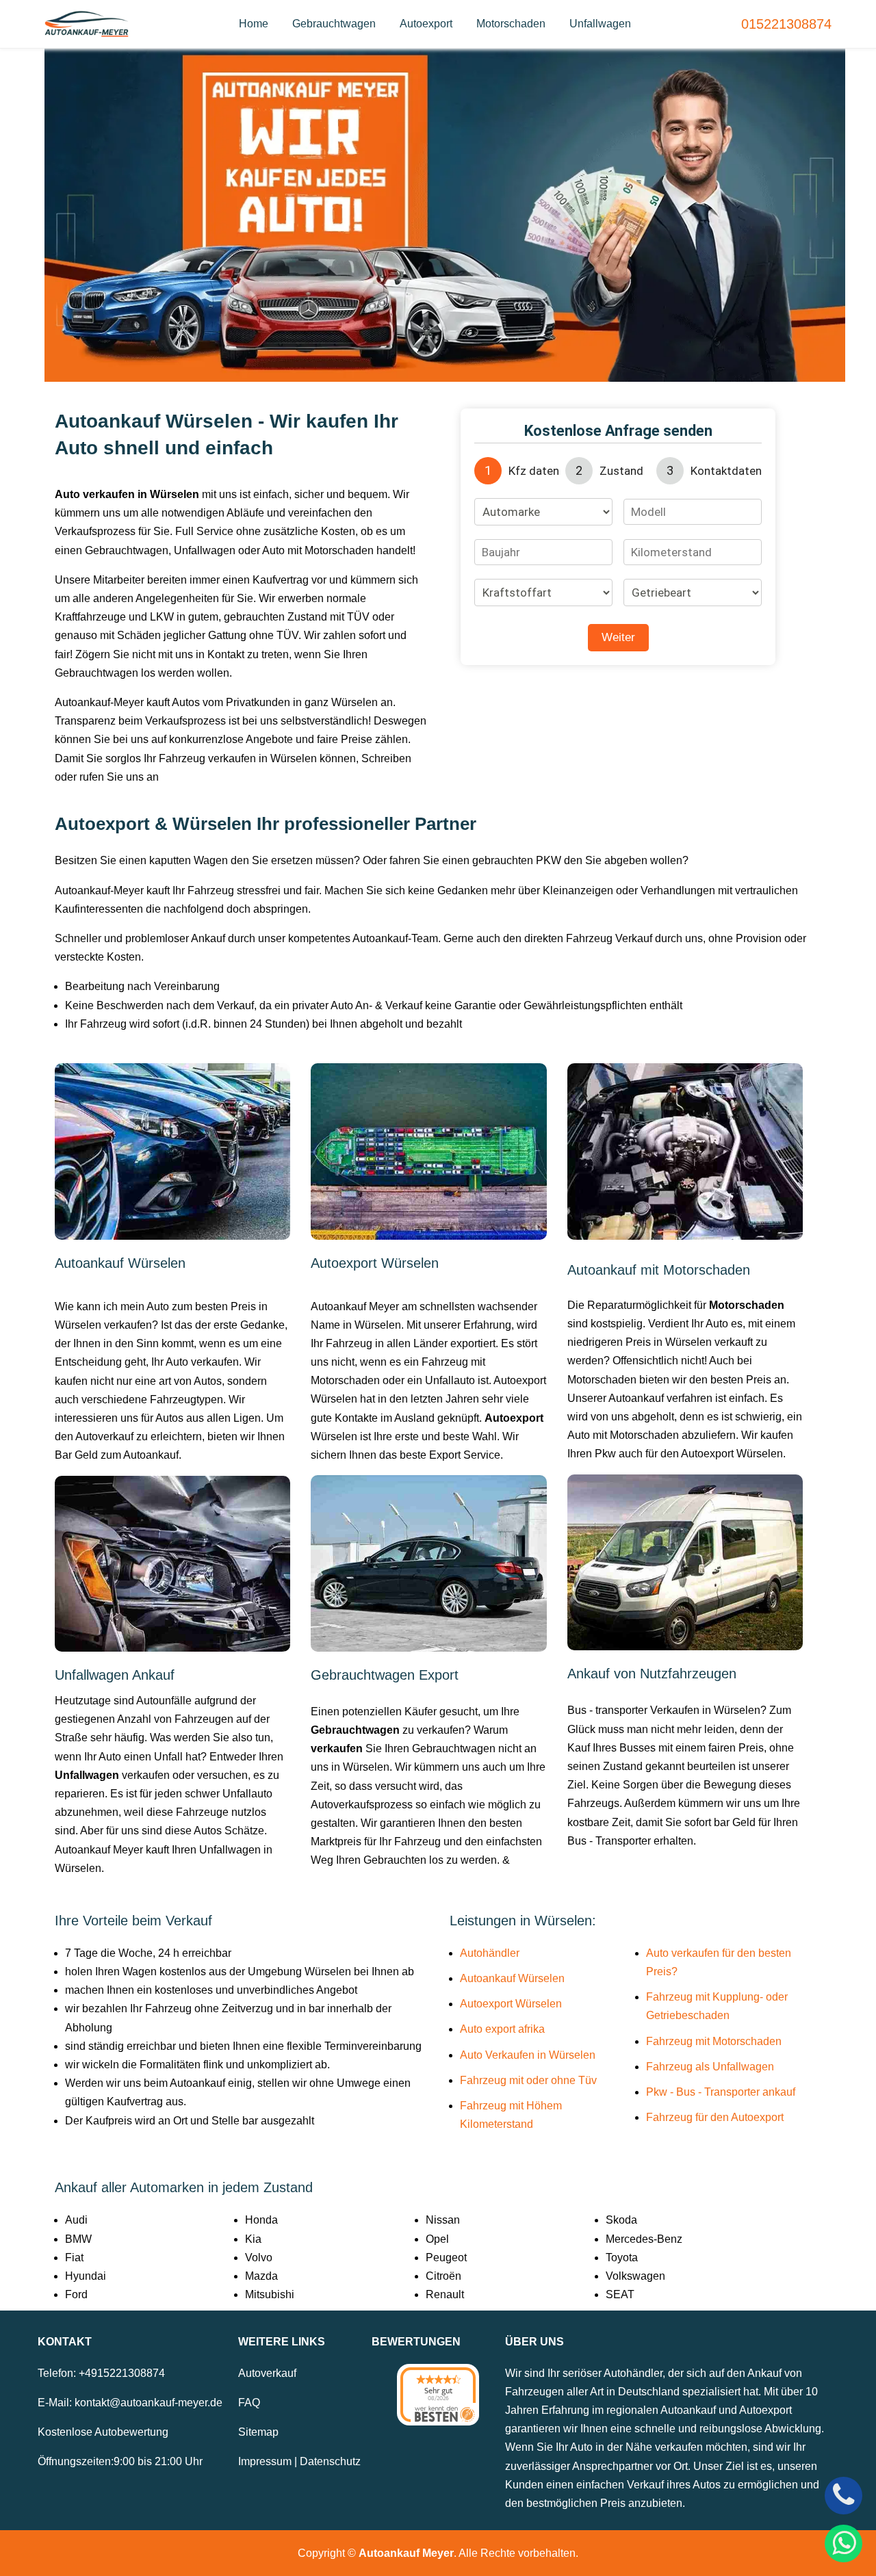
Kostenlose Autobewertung (103, 2432)
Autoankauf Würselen (512, 1978)
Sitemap (258, 2432)
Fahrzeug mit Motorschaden (714, 2041)
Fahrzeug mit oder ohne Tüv (528, 2080)
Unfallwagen (600, 24)
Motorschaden (511, 24)
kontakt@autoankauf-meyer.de (149, 2403)
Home (254, 24)
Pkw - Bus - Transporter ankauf (721, 2092)
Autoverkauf (267, 2373)
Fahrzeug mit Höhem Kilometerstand (511, 2115)
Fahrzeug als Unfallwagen (710, 2067)
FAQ (249, 2403)
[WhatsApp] (843, 2544)
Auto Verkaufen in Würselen (528, 2055)
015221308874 (786, 24)
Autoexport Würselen (511, 2004)
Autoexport (426, 24)
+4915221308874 (122, 2373)
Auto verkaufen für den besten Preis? (719, 1962)
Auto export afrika (502, 2029)
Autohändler (490, 1953)
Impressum (265, 2461)
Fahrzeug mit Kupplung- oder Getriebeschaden (717, 2006)
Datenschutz (330, 2461)
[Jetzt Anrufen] (843, 2496)
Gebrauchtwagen (334, 24)
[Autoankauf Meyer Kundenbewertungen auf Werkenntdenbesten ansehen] (438, 2395)
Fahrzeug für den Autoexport (715, 2117)
